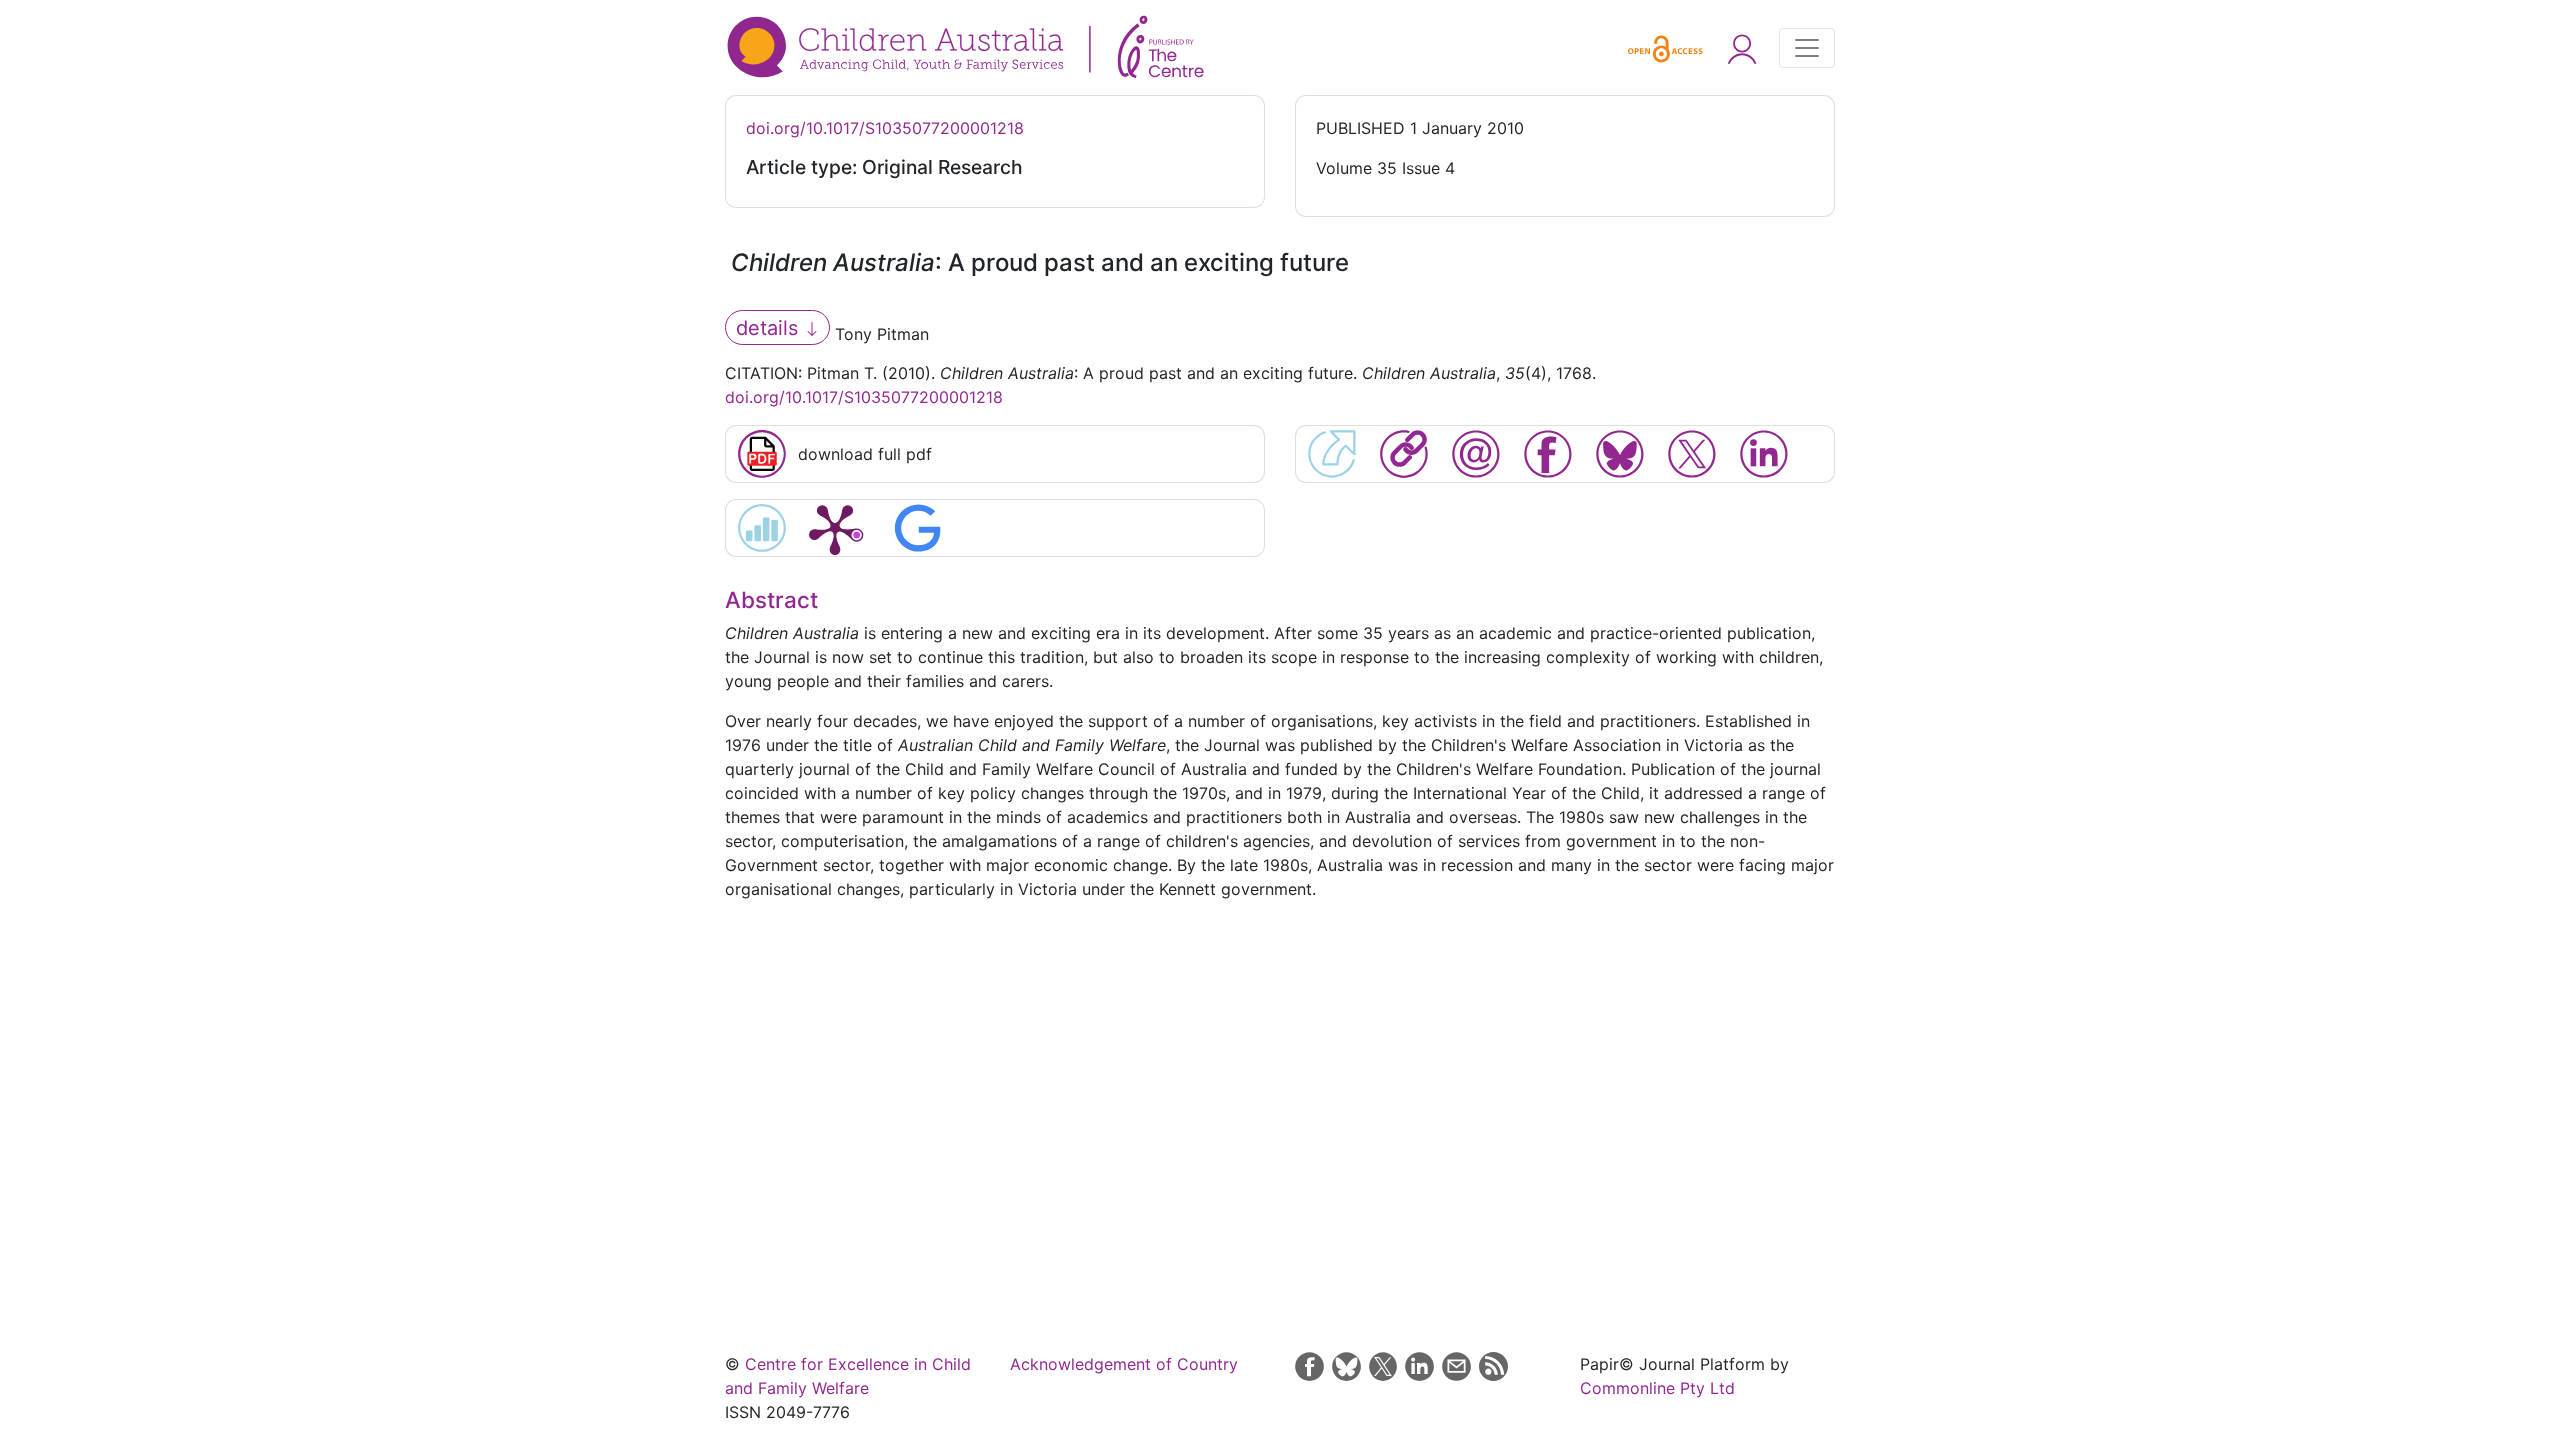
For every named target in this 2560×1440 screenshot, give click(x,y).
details (770, 328)
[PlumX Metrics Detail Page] (835, 528)
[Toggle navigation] (1807, 48)
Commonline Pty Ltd (1657, 1388)
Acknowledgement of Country (1124, 1364)
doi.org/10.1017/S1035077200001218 (885, 128)
